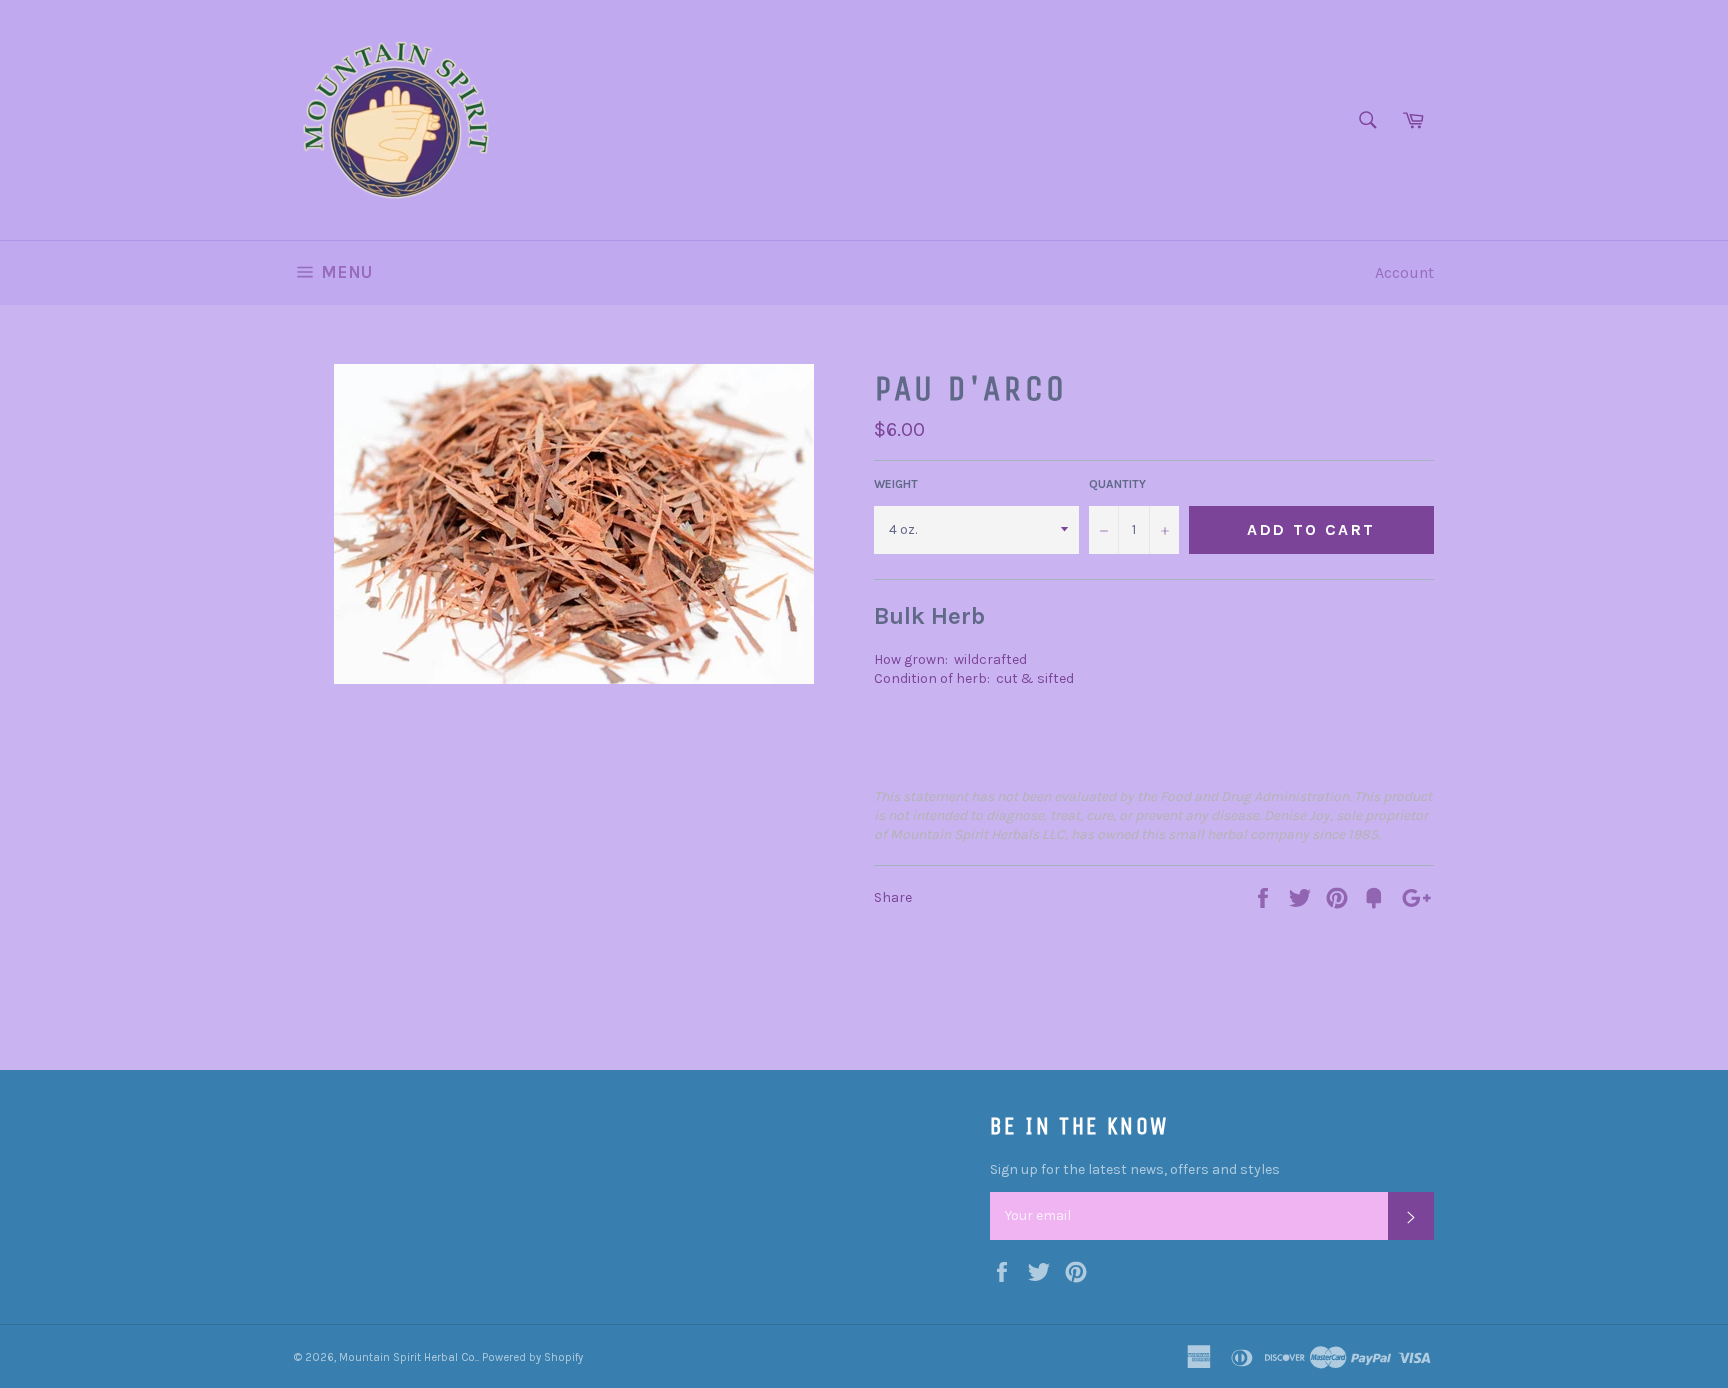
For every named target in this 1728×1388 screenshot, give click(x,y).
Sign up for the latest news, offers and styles (1135, 1169)
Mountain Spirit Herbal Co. (408, 1357)
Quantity (1117, 484)
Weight (896, 484)
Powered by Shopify (532, 1357)
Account (1404, 272)
